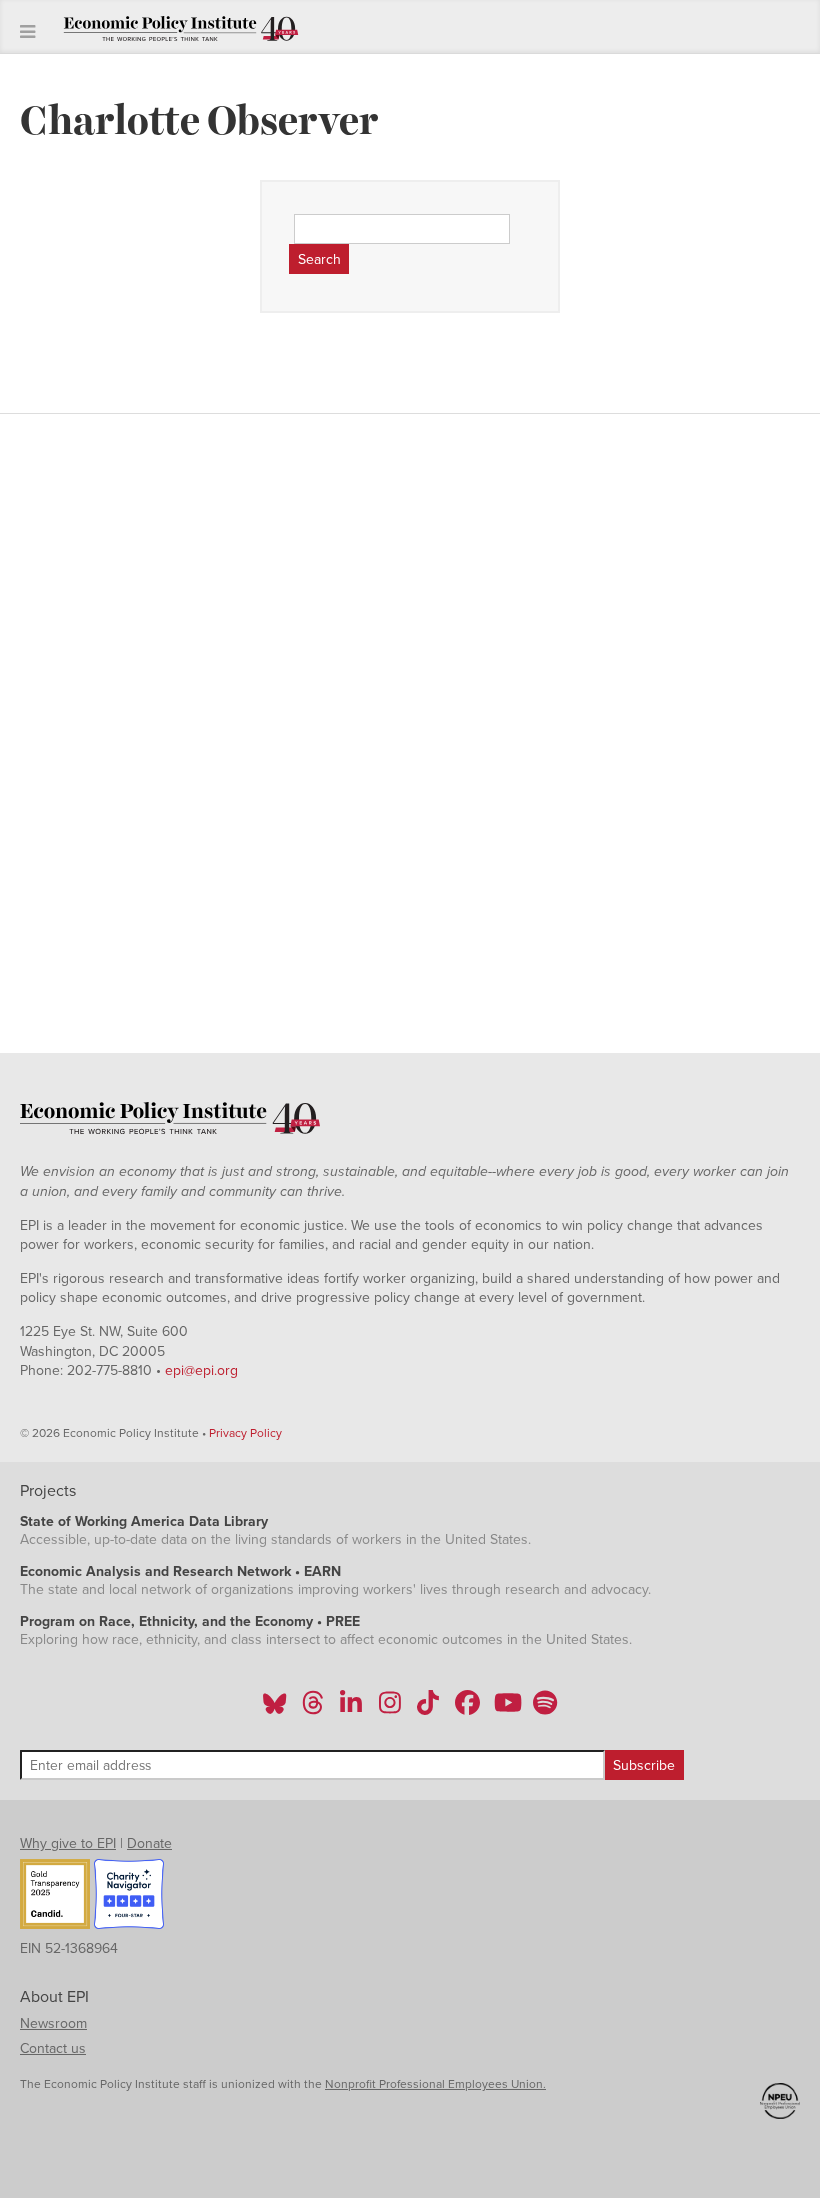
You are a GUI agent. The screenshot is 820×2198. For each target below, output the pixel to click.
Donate (149, 1843)
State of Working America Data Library (144, 1521)
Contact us (53, 2048)
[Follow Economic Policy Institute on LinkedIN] (351, 1709)
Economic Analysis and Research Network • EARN (180, 1571)
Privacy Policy (245, 1433)
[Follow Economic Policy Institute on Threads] (314, 1709)
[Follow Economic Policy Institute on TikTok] (428, 1709)
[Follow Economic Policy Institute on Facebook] (466, 1709)
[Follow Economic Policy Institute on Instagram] (389, 1709)
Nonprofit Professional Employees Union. (435, 2084)
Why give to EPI (68, 1843)
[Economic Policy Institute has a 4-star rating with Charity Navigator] (129, 1897)
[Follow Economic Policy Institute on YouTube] (505, 1709)
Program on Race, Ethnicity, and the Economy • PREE (190, 1621)
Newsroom (53, 2023)
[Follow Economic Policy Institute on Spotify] (544, 1709)
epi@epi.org (201, 1370)
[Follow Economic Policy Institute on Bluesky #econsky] (274, 1709)
